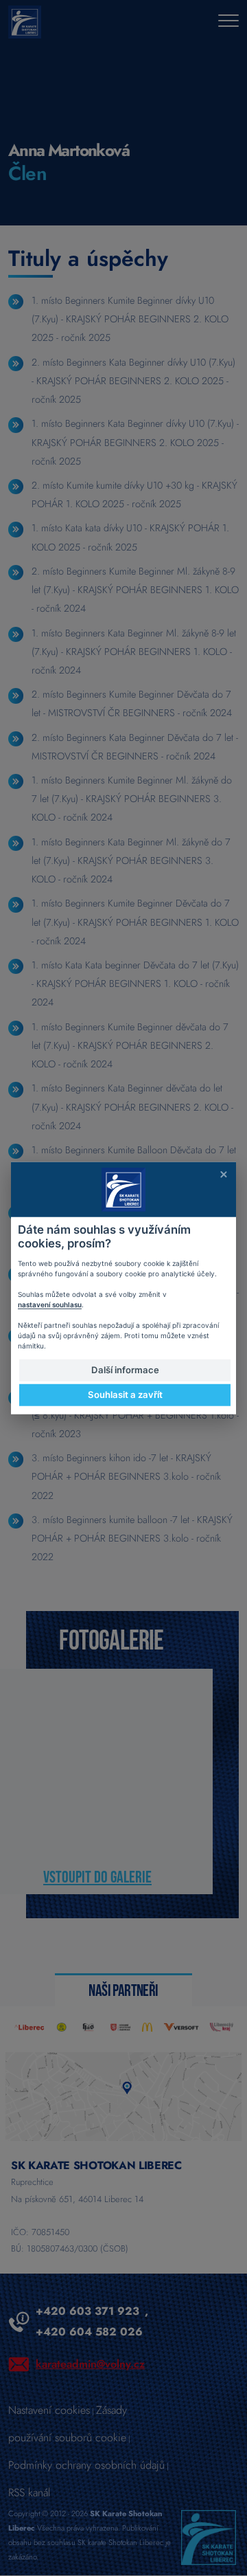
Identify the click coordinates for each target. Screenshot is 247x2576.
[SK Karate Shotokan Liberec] (209, 2536)
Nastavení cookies (49, 2410)
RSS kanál (29, 2492)
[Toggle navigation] (228, 22)
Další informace (125, 1370)
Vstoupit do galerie (97, 1877)
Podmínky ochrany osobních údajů (86, 2465)
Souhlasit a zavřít (125, 1395)
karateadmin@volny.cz (90, 2364)
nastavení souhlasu (50, 1304)
